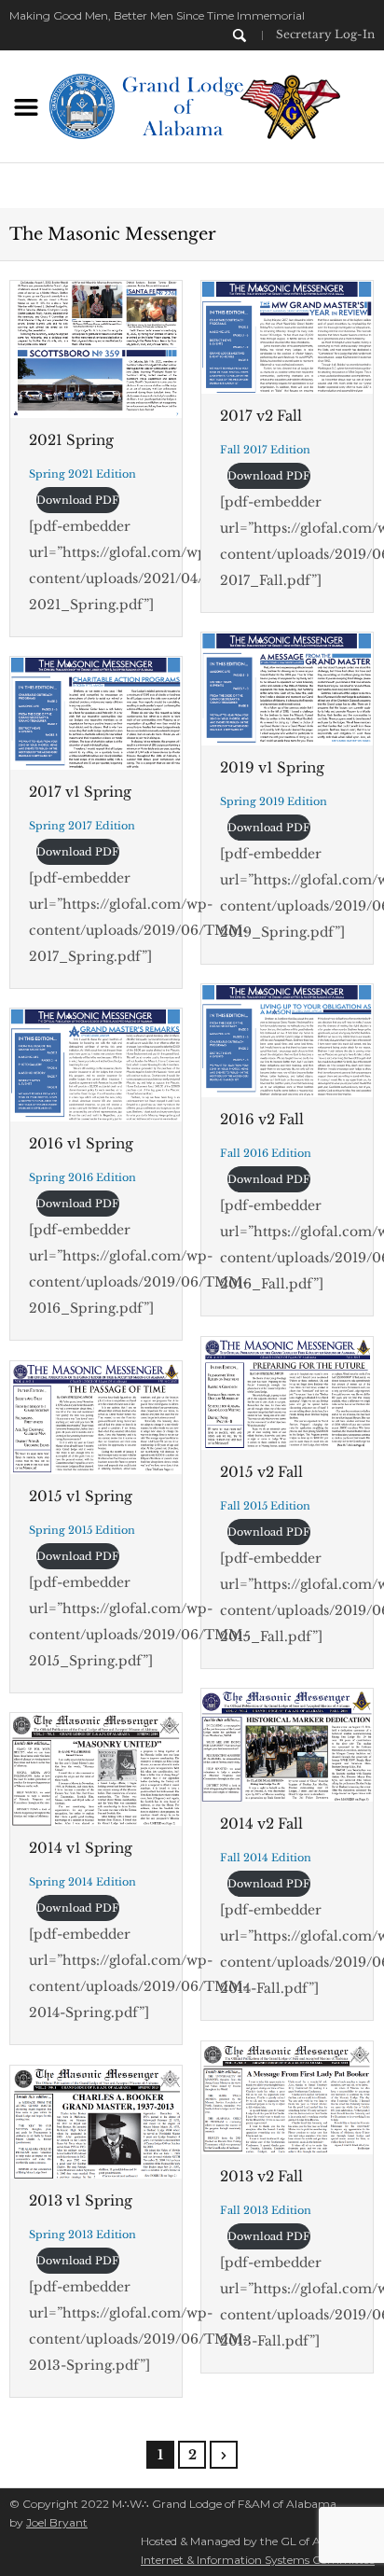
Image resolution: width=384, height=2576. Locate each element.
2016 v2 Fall (262, 1119)
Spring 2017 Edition (82, 826)
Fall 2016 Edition (266, 1153)
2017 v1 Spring (80, 792)
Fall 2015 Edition (265, 1506)
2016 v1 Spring (81, 1143)
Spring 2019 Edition (274, 801)
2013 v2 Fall (261, 2176)
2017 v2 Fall (261, 416)
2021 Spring (71, 440)
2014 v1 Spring (81, 1848)
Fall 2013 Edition (266, 2210)
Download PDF (78, 500)
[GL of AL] (192, 104)
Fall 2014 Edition (266, 1858)
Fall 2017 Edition (265, 450)
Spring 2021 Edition (82, 474)
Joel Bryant (57, 2522)
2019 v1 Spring (272, 767)
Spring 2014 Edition (82, 1882)
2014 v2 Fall (261, 1824)
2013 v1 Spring (81, 2200)
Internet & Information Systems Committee (258, 2560)
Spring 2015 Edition (82, 1530)
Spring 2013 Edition (82, 2235)
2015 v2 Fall (261, 1472)
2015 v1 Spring (81, 1496)
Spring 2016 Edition (82, 1177)
